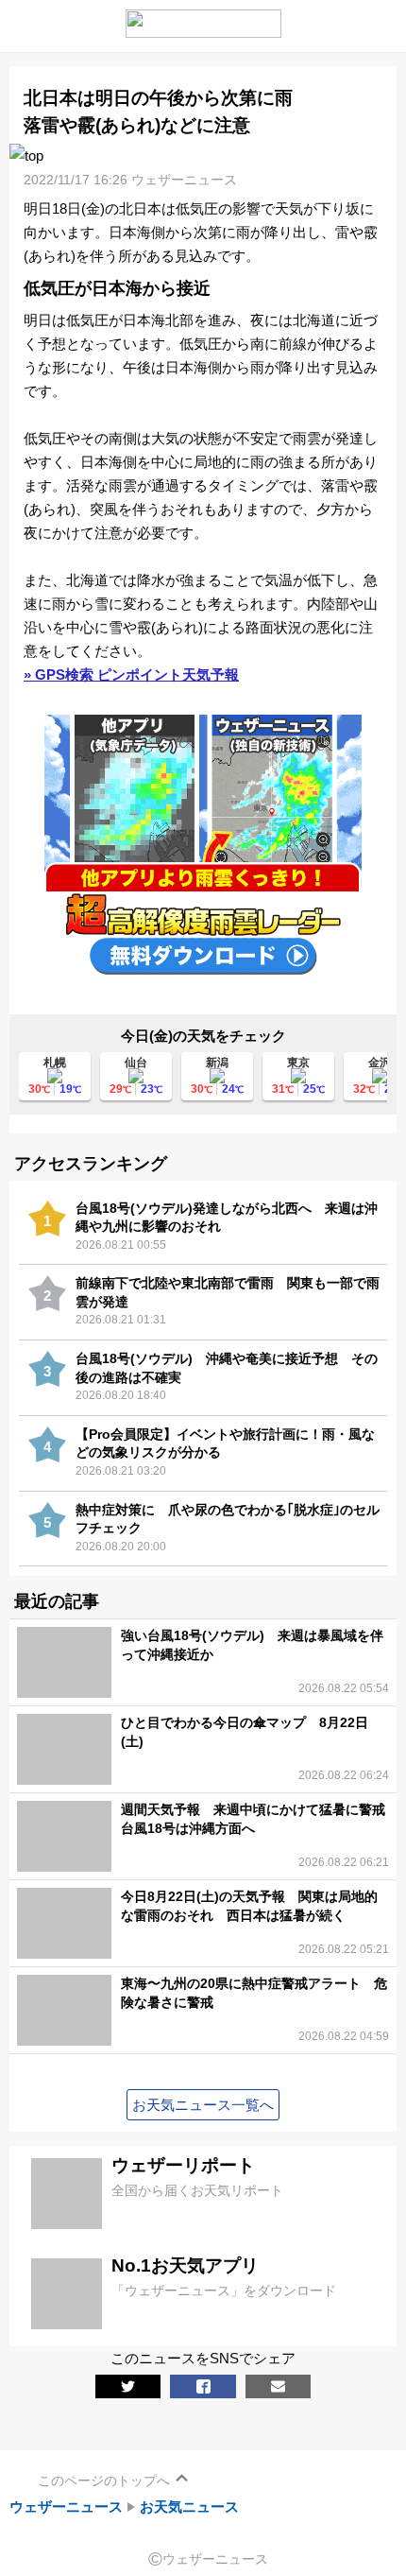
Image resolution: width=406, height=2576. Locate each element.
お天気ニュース (189, 2507)
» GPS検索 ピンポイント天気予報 (131, 674)
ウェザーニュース (66, 2507)
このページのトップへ (104, 2481)
